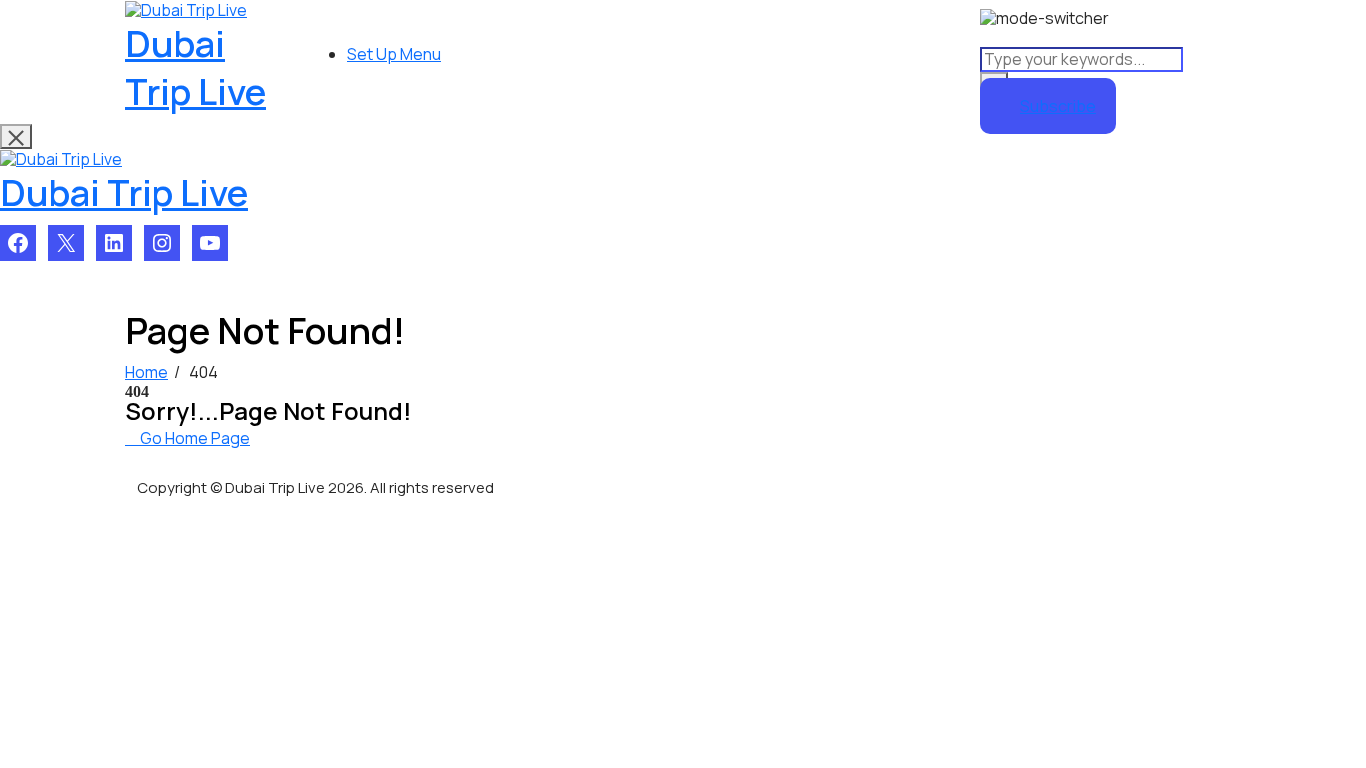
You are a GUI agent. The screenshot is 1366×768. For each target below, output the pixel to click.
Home (146, 372)
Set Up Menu (394, 54)
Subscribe (1058, 106)
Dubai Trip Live (195, 67)
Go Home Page (193, 438)
